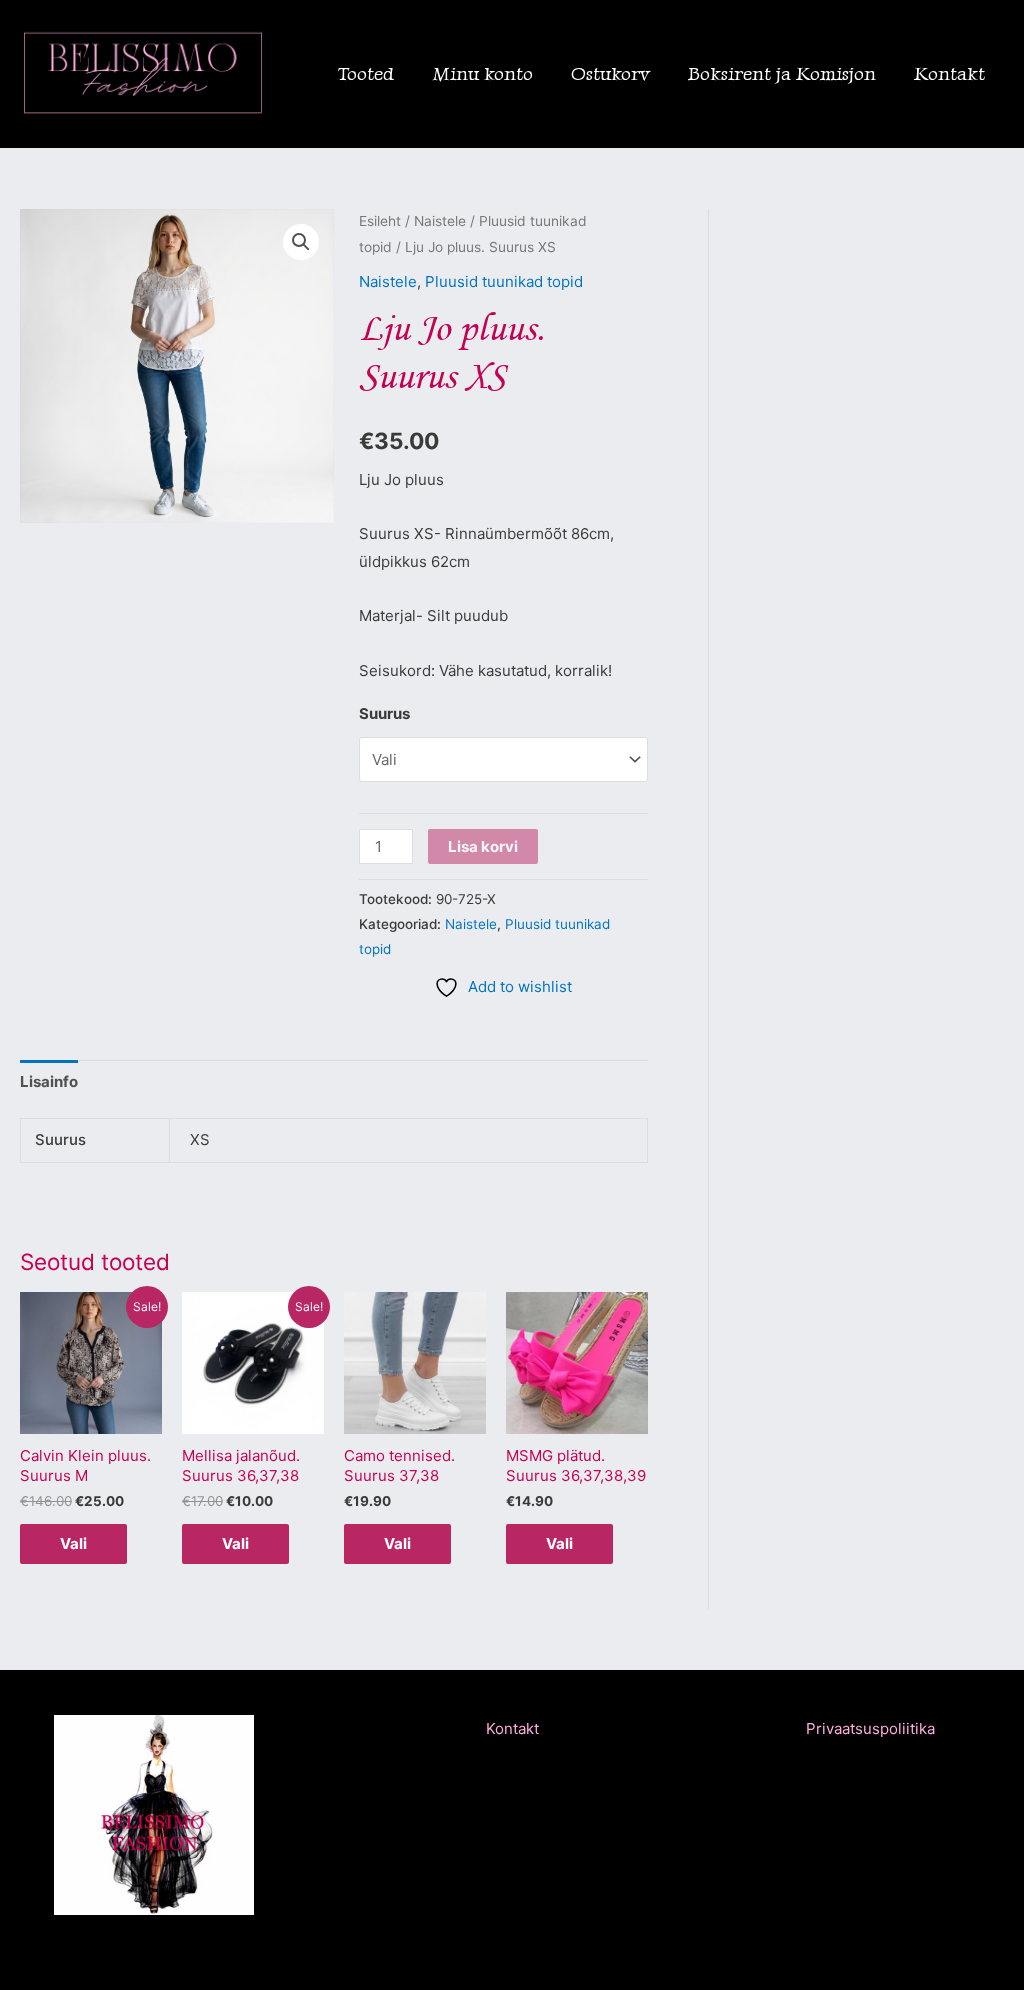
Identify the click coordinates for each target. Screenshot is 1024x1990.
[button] (301, 242)
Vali (73, 1543)
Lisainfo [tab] (49, 1081)
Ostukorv (610, 73)
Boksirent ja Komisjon (782, 73)
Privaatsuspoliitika (870, 1728)
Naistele (440, 221)
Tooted (366, 73)
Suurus (384, 713)
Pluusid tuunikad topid (504, 281)
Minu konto (482, 73)
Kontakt (949, 73)
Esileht (380, 221)
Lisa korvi (483, 846)
